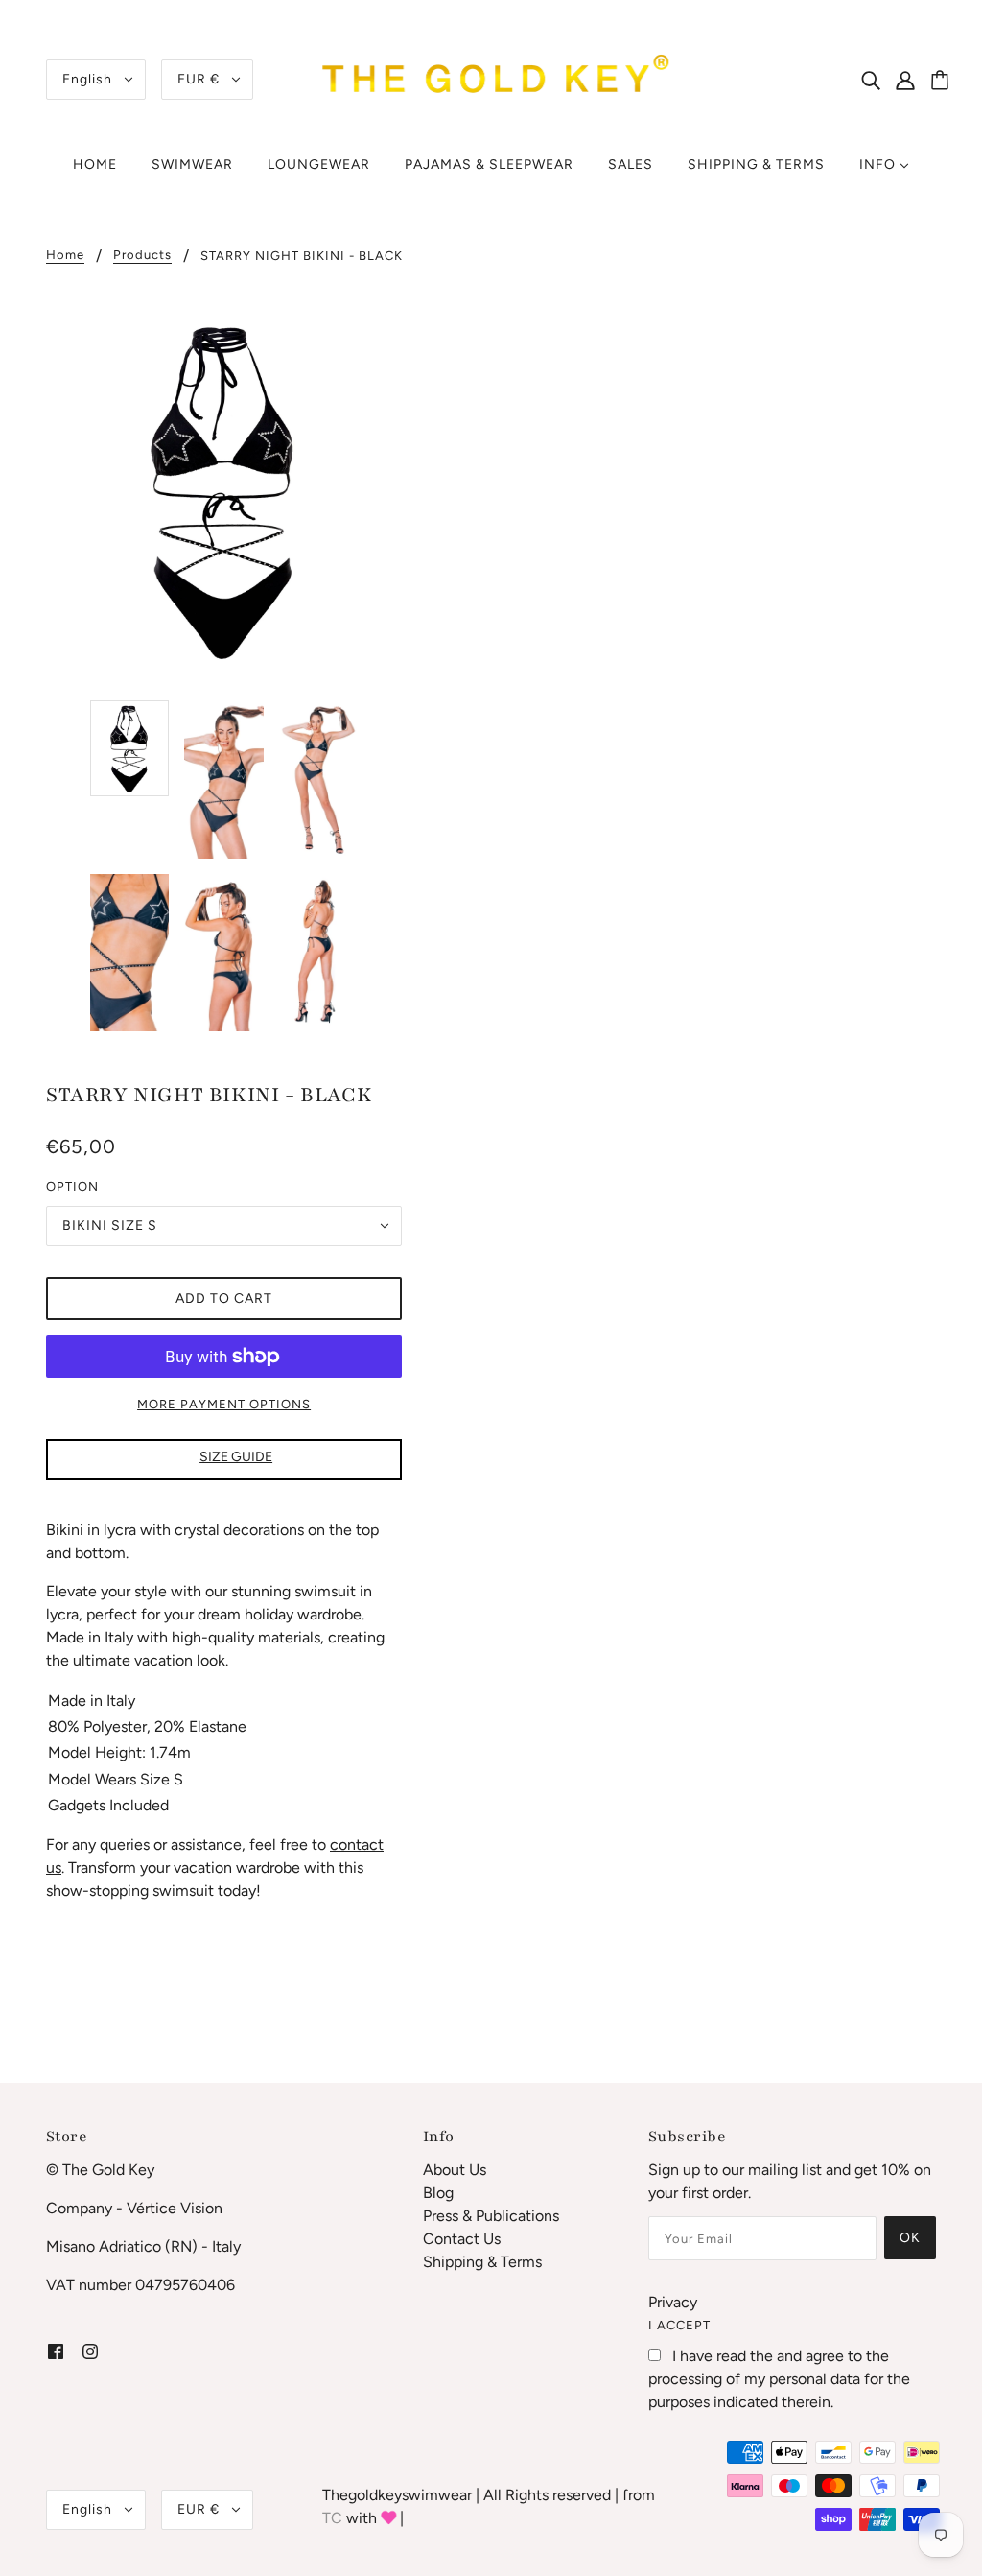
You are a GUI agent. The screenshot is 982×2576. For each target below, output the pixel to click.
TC (332, 2518)
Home (65, 255)
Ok (910, 2238)
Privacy (673, 2302)
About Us (455, 2170)
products (142, 255)
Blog (438, 2193)
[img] (871, 80)
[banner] (491, 78)
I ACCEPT (679, 2325)
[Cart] (943, 82)
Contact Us (462, 2239)
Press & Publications (491, 2216)
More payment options (224, 1404)
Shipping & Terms (482, 2262)
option (72, 1186)
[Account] (916, 80)
